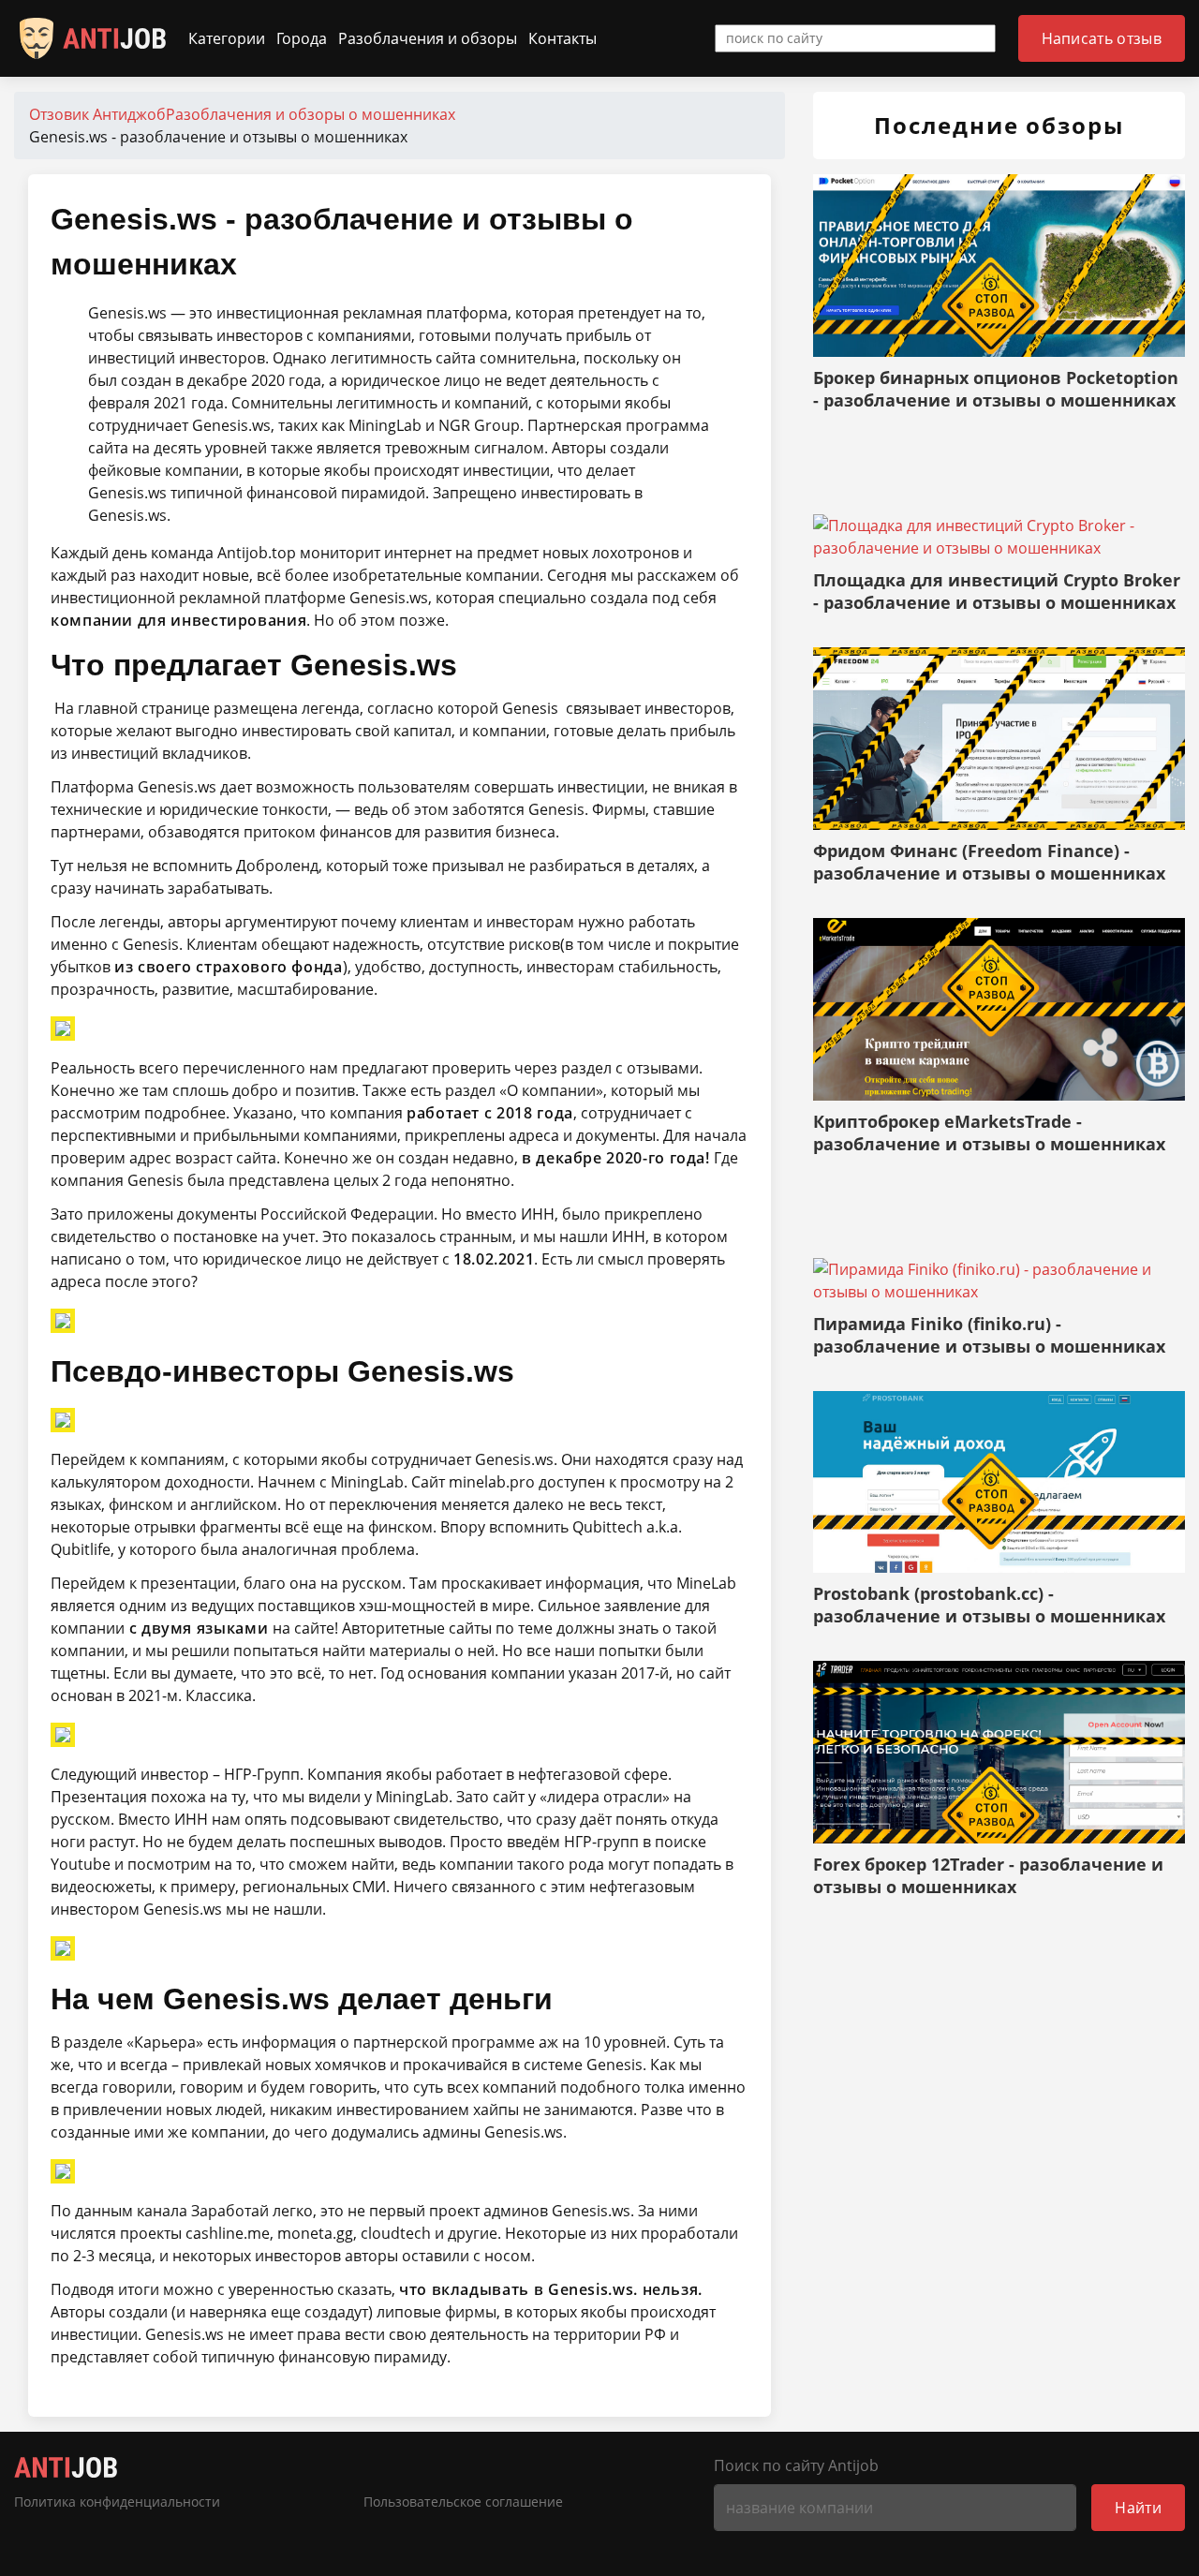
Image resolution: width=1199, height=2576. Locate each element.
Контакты (562, 38)
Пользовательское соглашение (463, 2502)
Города (302, 38)
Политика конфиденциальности (117, 2502)
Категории (227, 38)
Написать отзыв (1102, 38)
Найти (1138, 2508)
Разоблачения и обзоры (428, 38)
